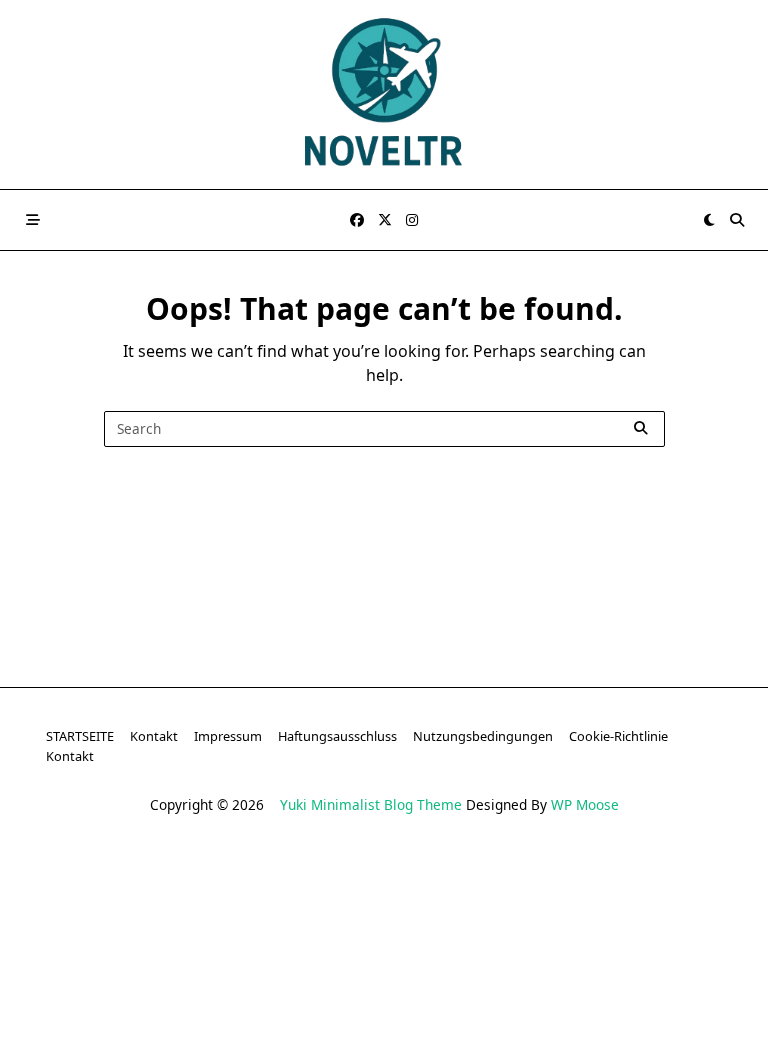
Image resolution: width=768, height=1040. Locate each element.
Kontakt (154, 736)
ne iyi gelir (357, 1008)
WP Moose (585, 804)
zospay (568, 983)
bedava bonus (136, 910)
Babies (435, 1008)
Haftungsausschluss (337, 736)
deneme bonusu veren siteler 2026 (166, 934)
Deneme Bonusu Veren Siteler (579, 910)
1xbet (222, 910)
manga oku (487, 983)
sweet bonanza (87, 886)
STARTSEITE (80, 736)
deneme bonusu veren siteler (257, 886)
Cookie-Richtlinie (618, 736)
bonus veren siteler (554, 886)
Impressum (228, 736)
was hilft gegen (663, 983)
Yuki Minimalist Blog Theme (371, 804)
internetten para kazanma (214, 1008)
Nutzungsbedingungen (483, 736)
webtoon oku (387, 983)
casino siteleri (422, 886)
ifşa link (298, 983)
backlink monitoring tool (559, 1008)
